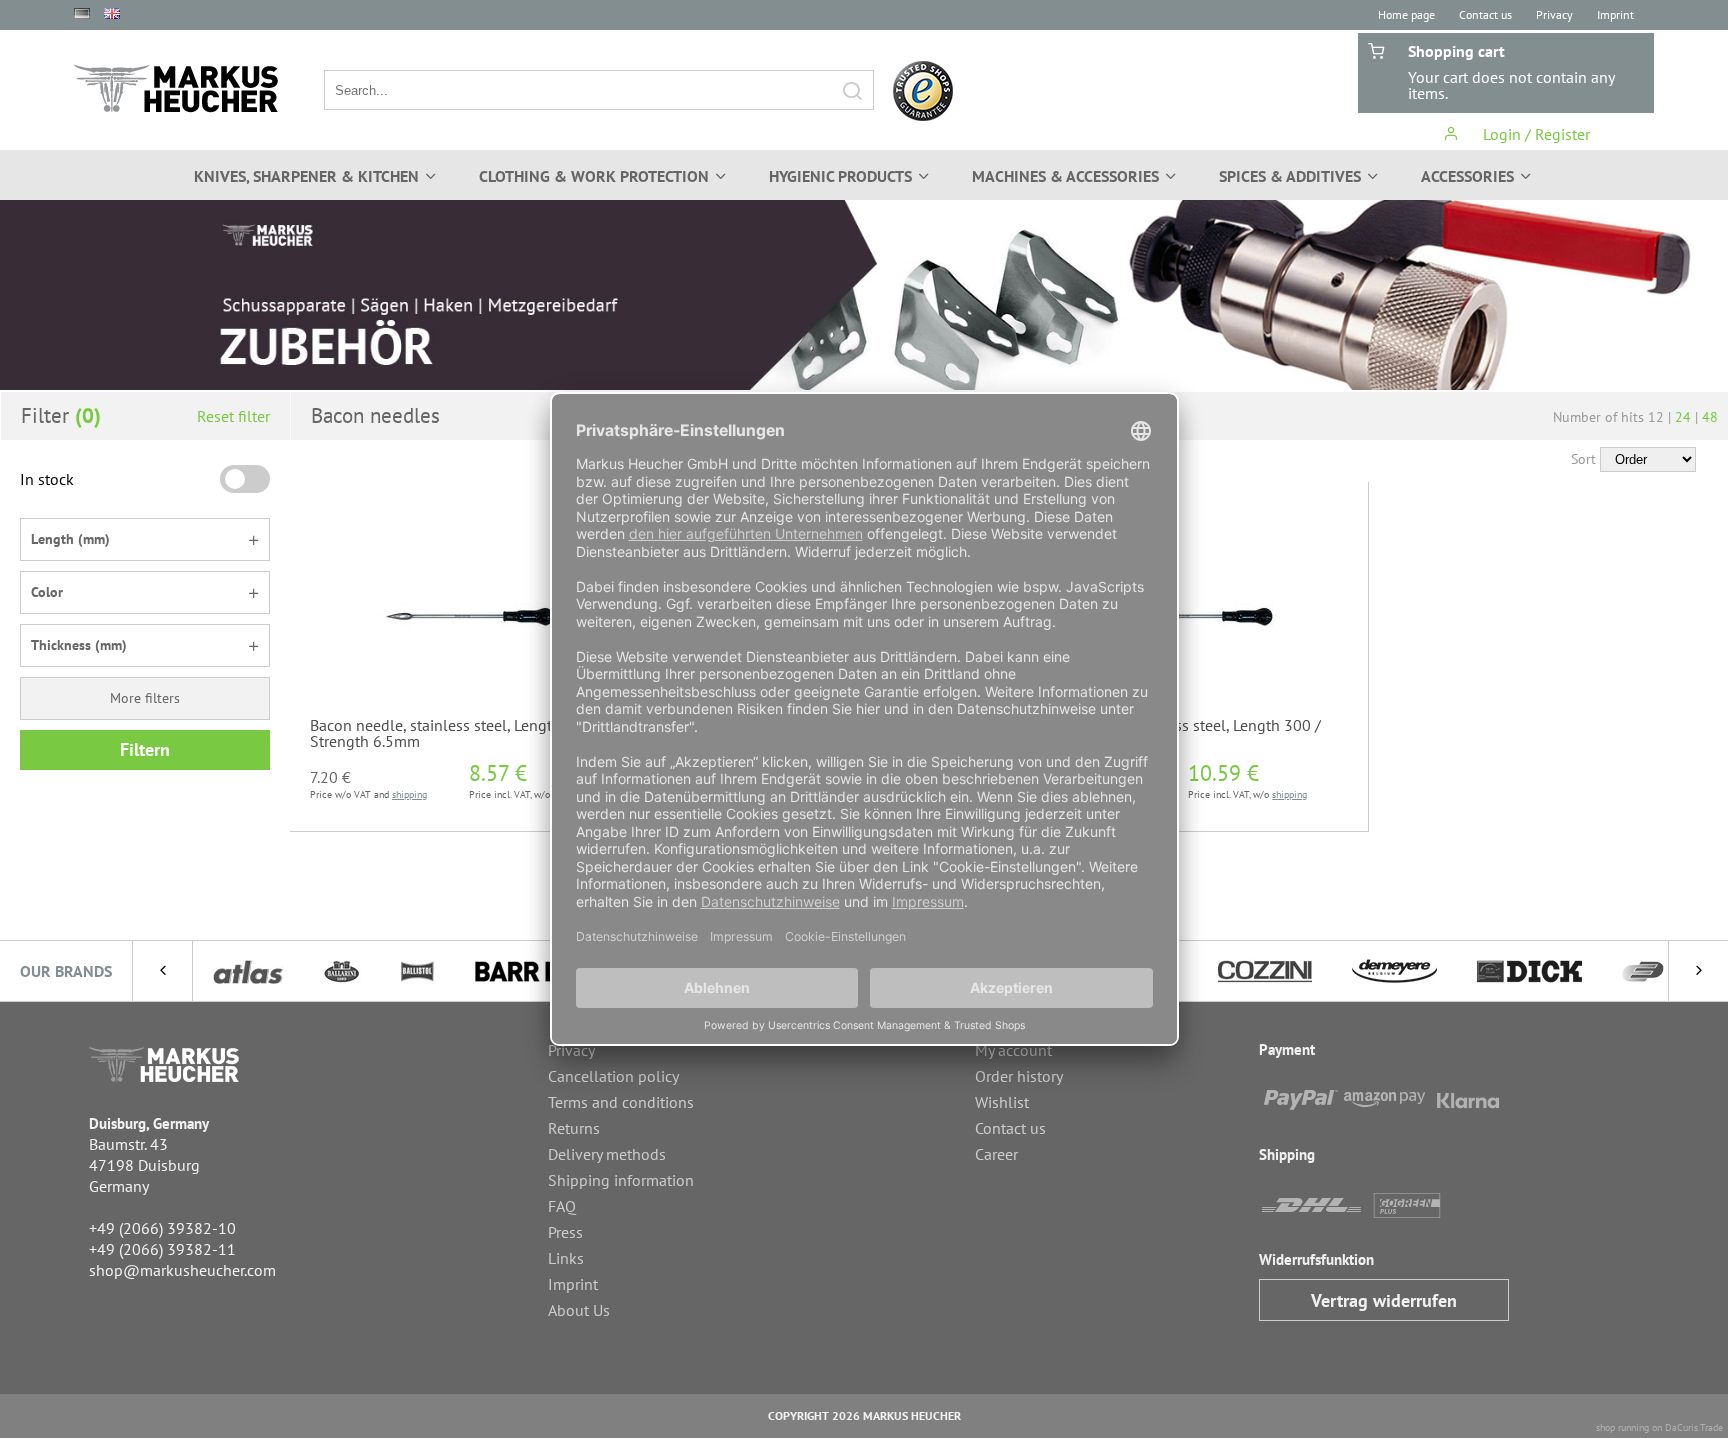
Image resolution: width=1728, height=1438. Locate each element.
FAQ (562, 1206)
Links (566, 1258)
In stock (47, 479)
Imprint (1615, 14)
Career (996, 1154)
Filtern (145, 749)
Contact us (1485, 14)
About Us (579, 1310)
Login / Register (1534, 134)
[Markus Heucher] (176, 88)
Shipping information (621, 1180)
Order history (1019, 1076)
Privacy (1554, 14)
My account (1013, 1050)
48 (1710, 417)
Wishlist (1002, 1102)
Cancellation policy (613, 1076)
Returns (574, 1128)
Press (565, 1232)
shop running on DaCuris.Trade (1659, 1427)
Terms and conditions (621, 1102)
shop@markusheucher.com (182, 1270)
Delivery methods (607, 1154)
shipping (409, 794)
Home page (1406, 14)
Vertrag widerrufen (1384, 1300)
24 (1683, 417)
